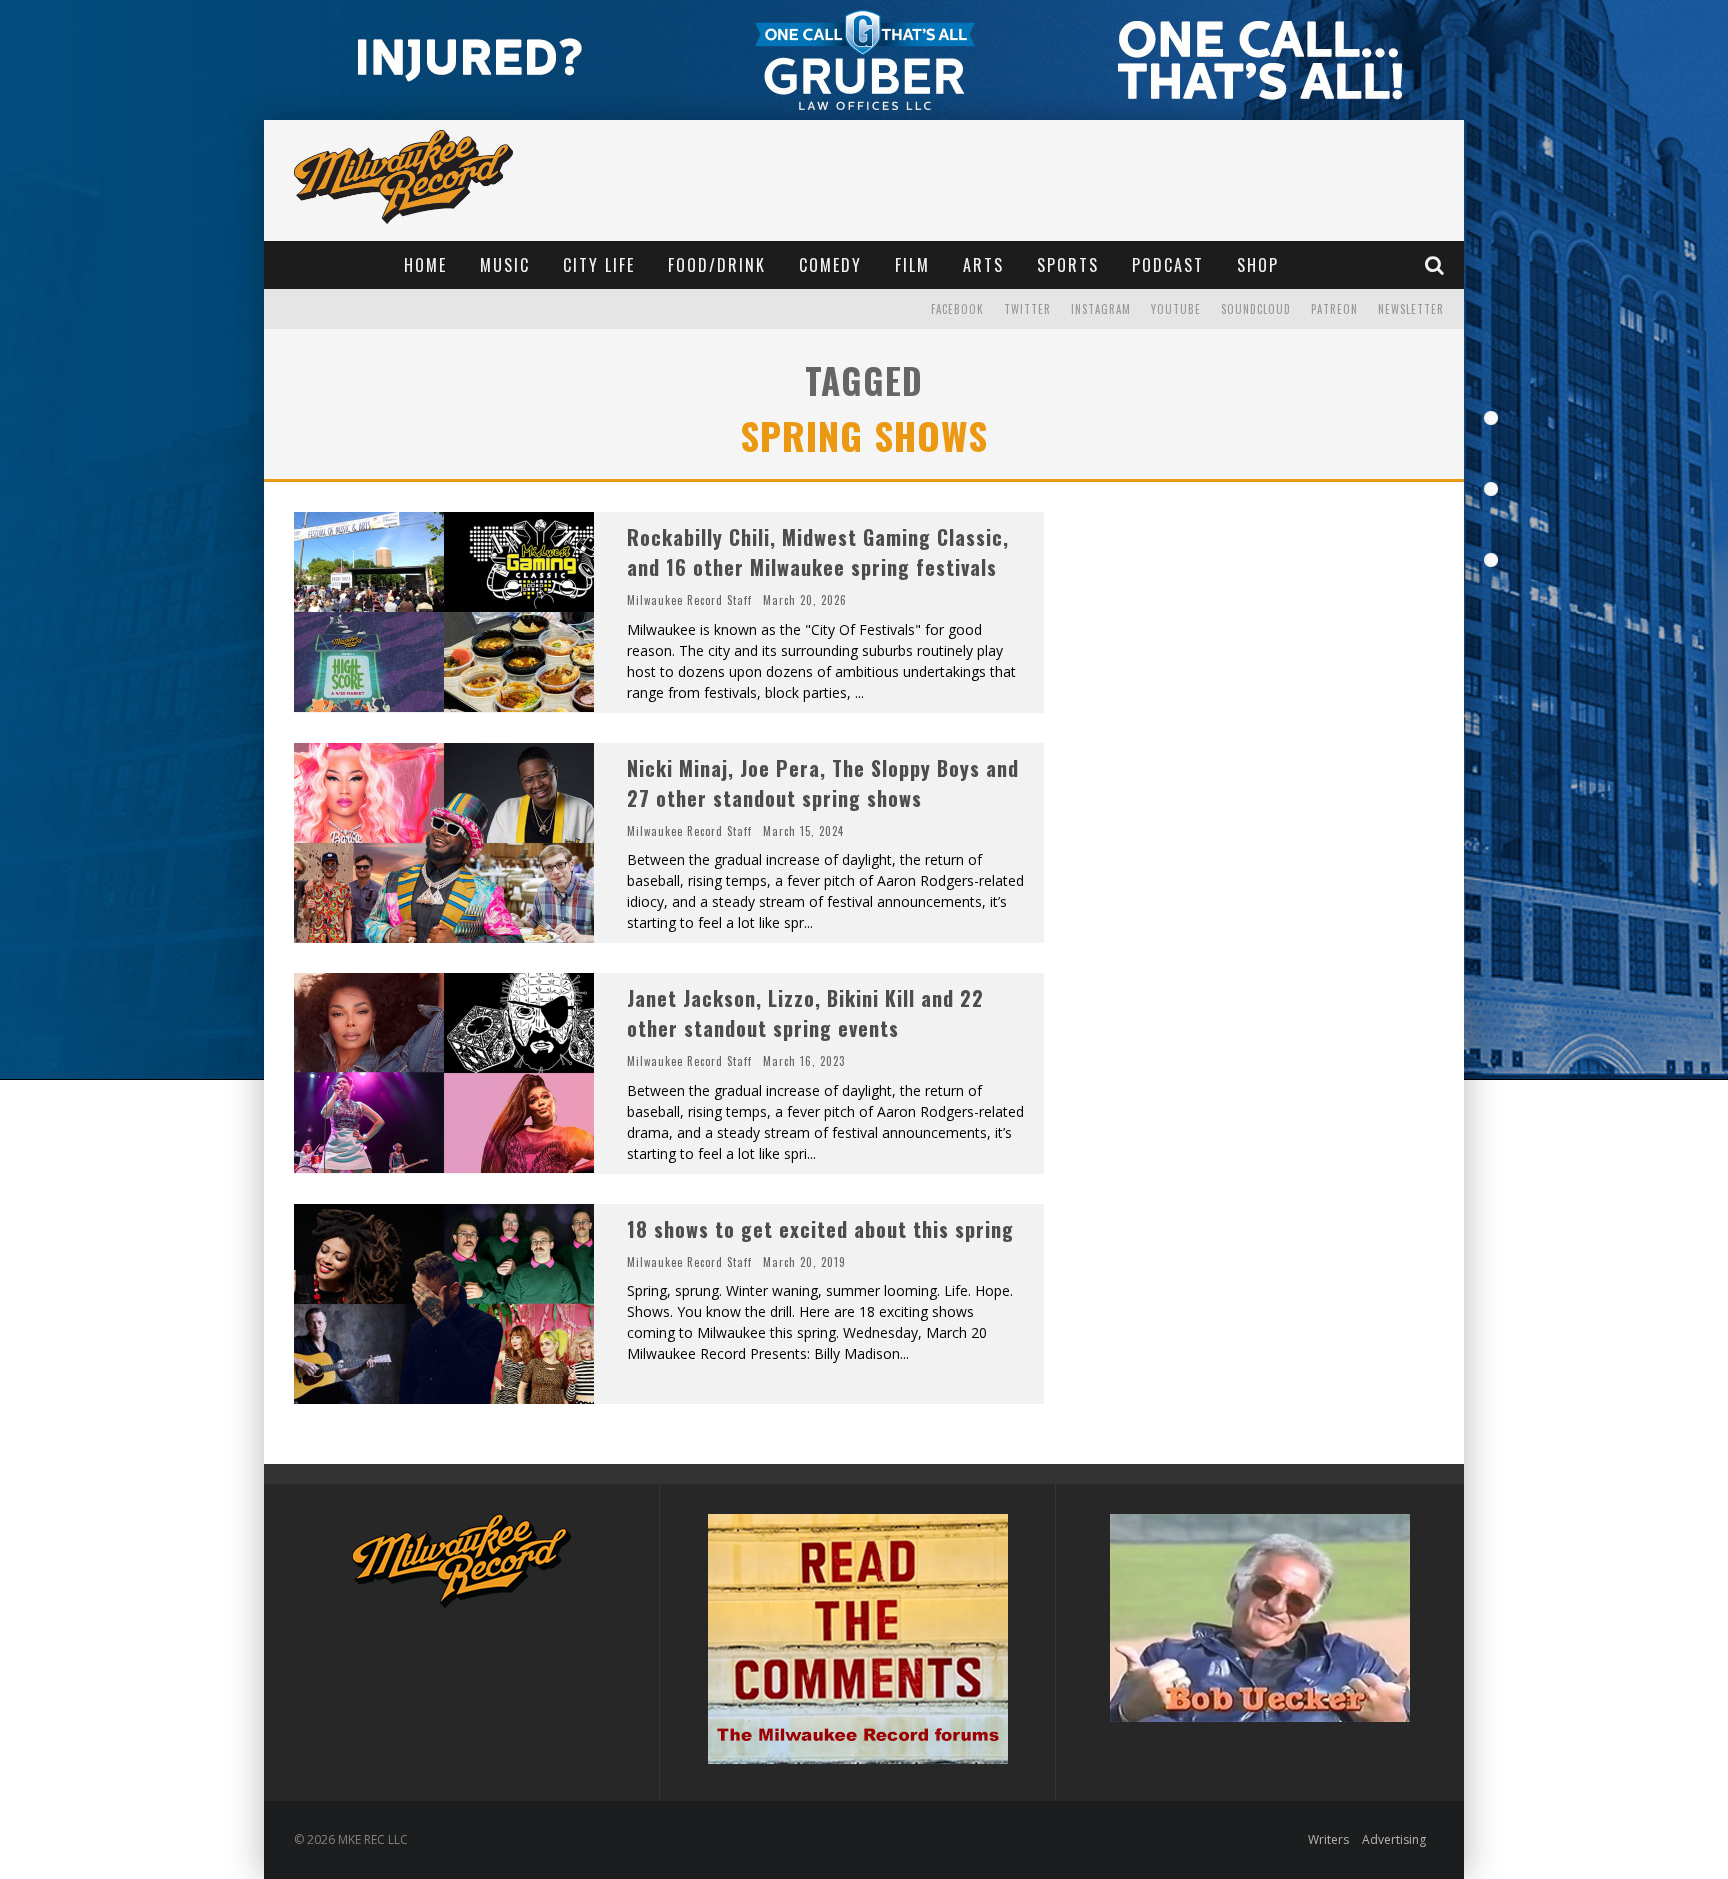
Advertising (1394, 1839)
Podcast (1168, 265)
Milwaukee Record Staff (689, 600)
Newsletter (1411, 309)
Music (505, 265)
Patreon (1334, 309)
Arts (983, 265)
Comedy (830, 265)
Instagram (1101, 309)
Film (912, 265)
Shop (1258, 265)
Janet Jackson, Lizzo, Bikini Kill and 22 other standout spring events (805, 1013)
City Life (599, 265)
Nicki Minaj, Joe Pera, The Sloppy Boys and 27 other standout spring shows (823, 783)
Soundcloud (1256, 309)
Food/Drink (717, 265)
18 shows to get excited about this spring (820, 1229)
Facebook (957, 309)
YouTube (1176, 309)
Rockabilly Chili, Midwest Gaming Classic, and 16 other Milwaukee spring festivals (818, 552)
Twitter (1027, 309)
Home (425, 265)
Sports (1068, 265)
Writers (1328, 1839)
